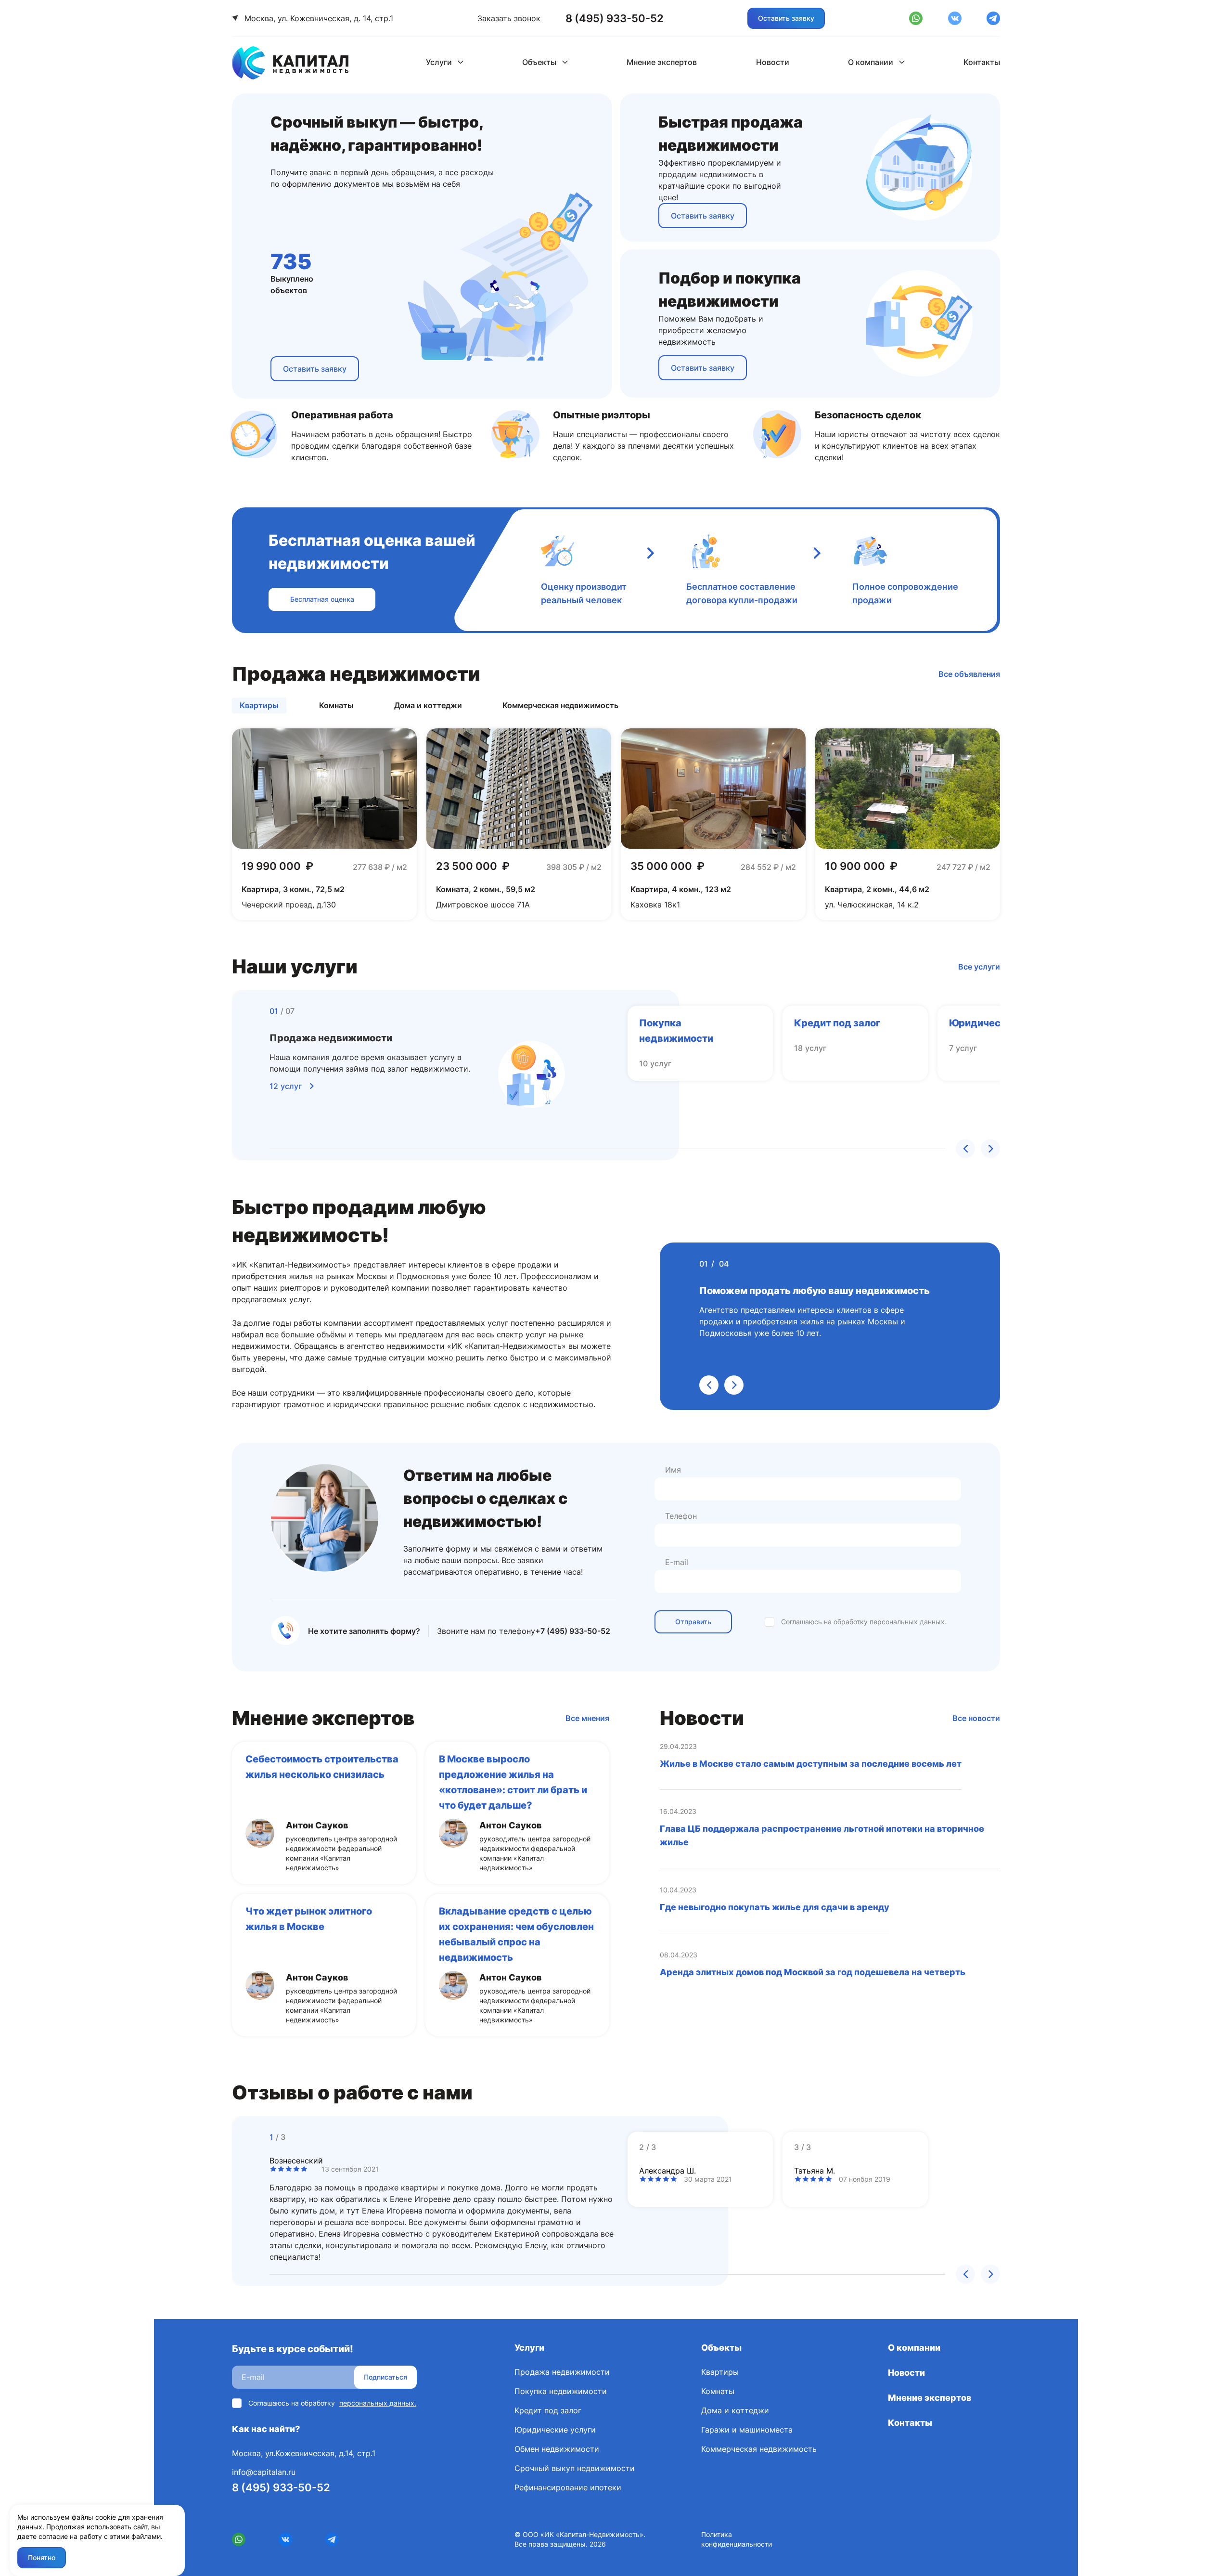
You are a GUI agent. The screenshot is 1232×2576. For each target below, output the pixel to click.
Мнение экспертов (662, 62)
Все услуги (979, 967)
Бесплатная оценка (322, 599)
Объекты (539, 62)
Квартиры (720, 2372)
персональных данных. (908, 1622)
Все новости (976, 1718)
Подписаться (385, 2377)
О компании (871, 62)
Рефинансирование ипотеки (568, 2487)
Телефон (681, 1516)
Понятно (42, 2557)
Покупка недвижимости (561, 2391)
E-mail (677, 1562)
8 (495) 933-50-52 (281, 2487)
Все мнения (587, 1718)
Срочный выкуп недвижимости (575, 2468)
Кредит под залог (548, 2410)
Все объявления (969, 674)
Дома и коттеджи (735, 2410)
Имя (673, 1470)
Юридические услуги (555, 2430)
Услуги (439, 62)
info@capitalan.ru (264, 2472)
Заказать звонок (509, 18)
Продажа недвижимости (562, 2372)
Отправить (693, 1622)
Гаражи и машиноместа (747, 2430)
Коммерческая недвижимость (759, 2449)
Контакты (982, 62)
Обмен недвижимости (557, 2449)
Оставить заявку (786, 18)
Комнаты (718, 2391)
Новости (773, 62)
